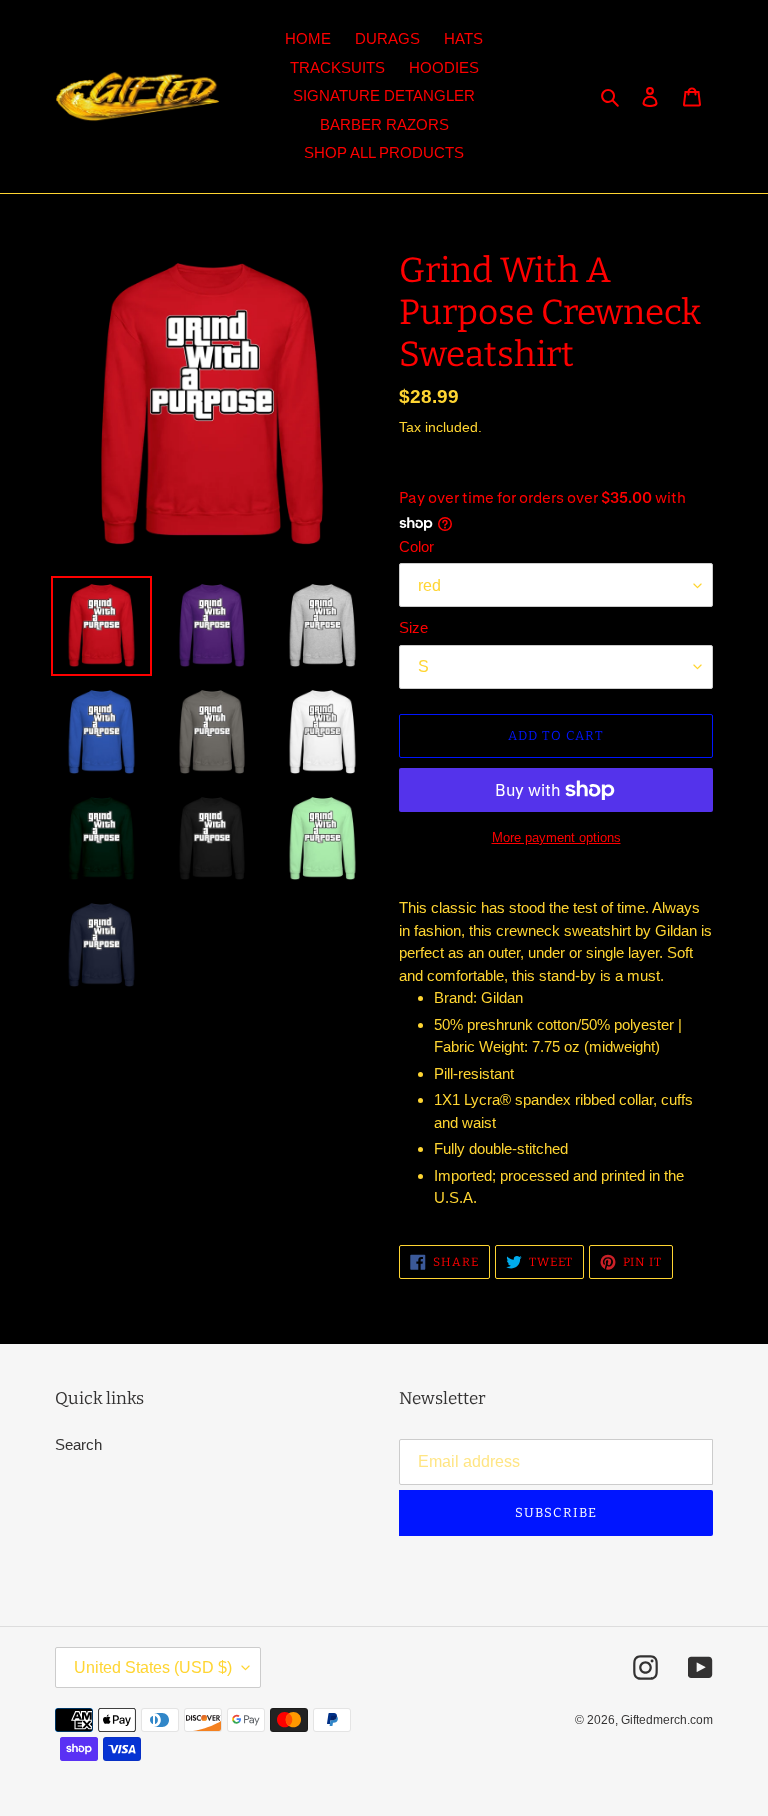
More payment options (556, 837)
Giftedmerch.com (667, 1720)
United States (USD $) (153, 1667)
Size (413, 627)
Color (416, 546)
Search (78, 1444)
